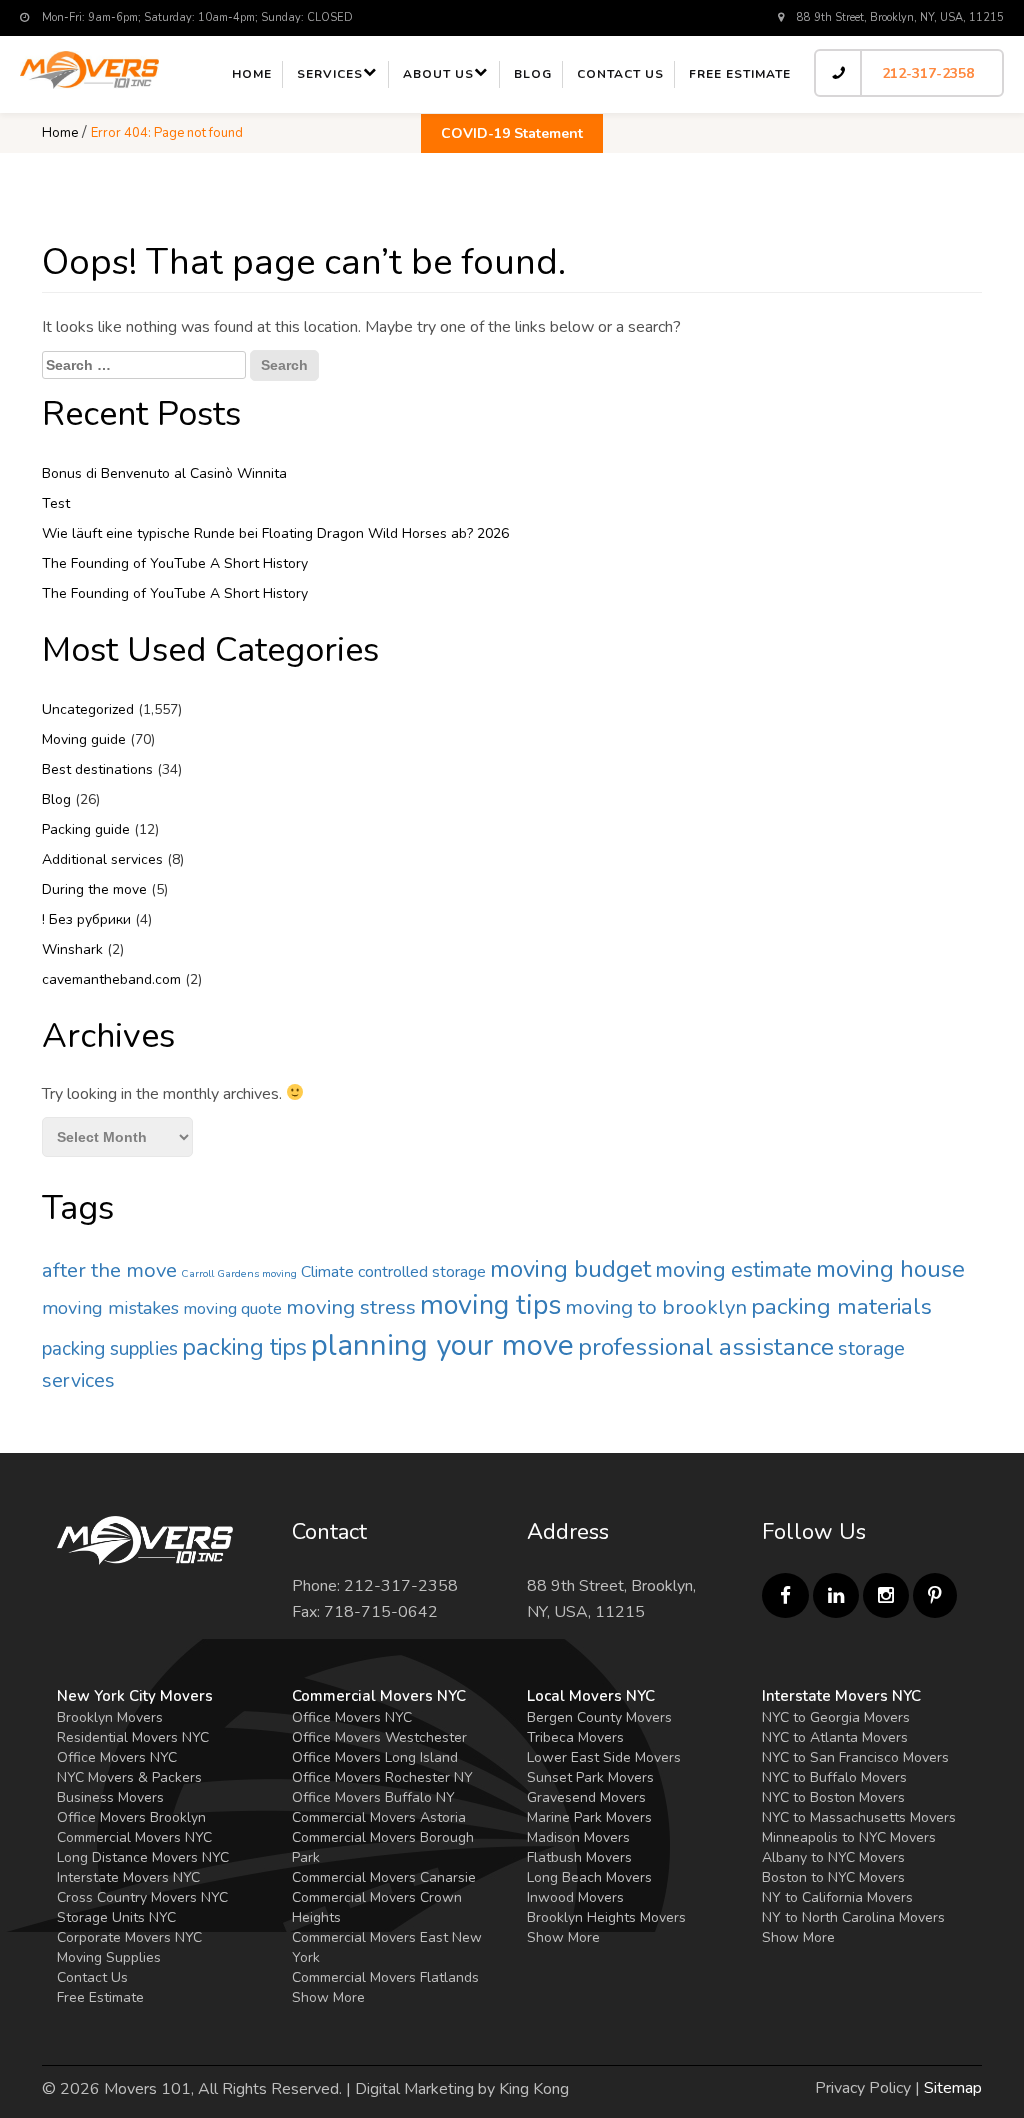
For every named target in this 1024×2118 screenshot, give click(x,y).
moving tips (490, 1305)
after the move (109, 1270)
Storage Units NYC (116, 1917)
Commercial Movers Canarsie (384, 1877)
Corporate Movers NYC (129, 1937)
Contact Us (92, 1977)
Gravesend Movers (586, 1797)
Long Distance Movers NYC (143, 1857)
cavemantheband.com (111, 979)
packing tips (244, 1347)
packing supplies (110, 1349)
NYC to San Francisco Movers (855, 1757)
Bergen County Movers (599, 1717)
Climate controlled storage (393, 1272)
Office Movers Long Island (375, 1757)
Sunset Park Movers (590, 1777)
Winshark (72, 949)
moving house (890, 1269)
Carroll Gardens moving (239, 1273)
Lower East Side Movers (604, 1757)
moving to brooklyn (656, 1307)
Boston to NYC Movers (833, 1877)
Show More (328, 1997)
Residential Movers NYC (133, 1737)
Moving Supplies (109, 1957)
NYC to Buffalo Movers (834, 1777)
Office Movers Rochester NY (382, 1777)
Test (56, 503)
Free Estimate (740, 74)
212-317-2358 (928, 73)
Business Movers (110, 1797)
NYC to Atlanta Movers (835, 1737)
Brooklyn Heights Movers (606, 1917)
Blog (533, 74)
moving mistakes (110, 1308)
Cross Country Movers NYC (142, 1897)
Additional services (102, 859)
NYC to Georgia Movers (836, 1717)
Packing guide (86, 829)
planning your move (442, 1345)
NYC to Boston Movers (833, 1797)
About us (438, 74)
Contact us (620, 74)
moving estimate (733, 1270)
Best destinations (97, 769)
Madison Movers (578, 1837)
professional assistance (706, 1347)
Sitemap (953, 2088)
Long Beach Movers (589, 1877)
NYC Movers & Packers (129, 1777)
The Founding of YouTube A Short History (175, 563)
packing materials (841, 1306)
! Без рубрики (86, 919)
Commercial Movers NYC (134, 1837)
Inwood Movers (575, 1897)
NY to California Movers (837, 1897)
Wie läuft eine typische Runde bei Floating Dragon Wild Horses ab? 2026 (275, 533)
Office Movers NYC (117, 1757)
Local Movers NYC (591, 1696)
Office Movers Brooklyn (131, 1817)
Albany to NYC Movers (833, 1857)
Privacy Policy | (867, 2088)
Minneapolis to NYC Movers (849, 1837)
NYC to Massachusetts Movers (859, 1817)
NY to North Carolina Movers (853, 1917)
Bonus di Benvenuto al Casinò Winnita (164, 473)
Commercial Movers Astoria (379, 1817)
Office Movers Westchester (379, 1737)
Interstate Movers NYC (128, 1877)
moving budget (570, 1269)
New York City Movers (135, 1696)
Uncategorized (88, 709)
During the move (94, 889)
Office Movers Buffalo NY (373, 1797)
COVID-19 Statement (512, 133)
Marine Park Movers (589, 1817)
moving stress (351, 1307)
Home (252, 74)
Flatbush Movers (579, 1857)
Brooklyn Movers (110, 1717)
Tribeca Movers (575, 1737)
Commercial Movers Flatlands (385, 1977)
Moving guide (84, 739)
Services (330, 74)
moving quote (232, 1308)
